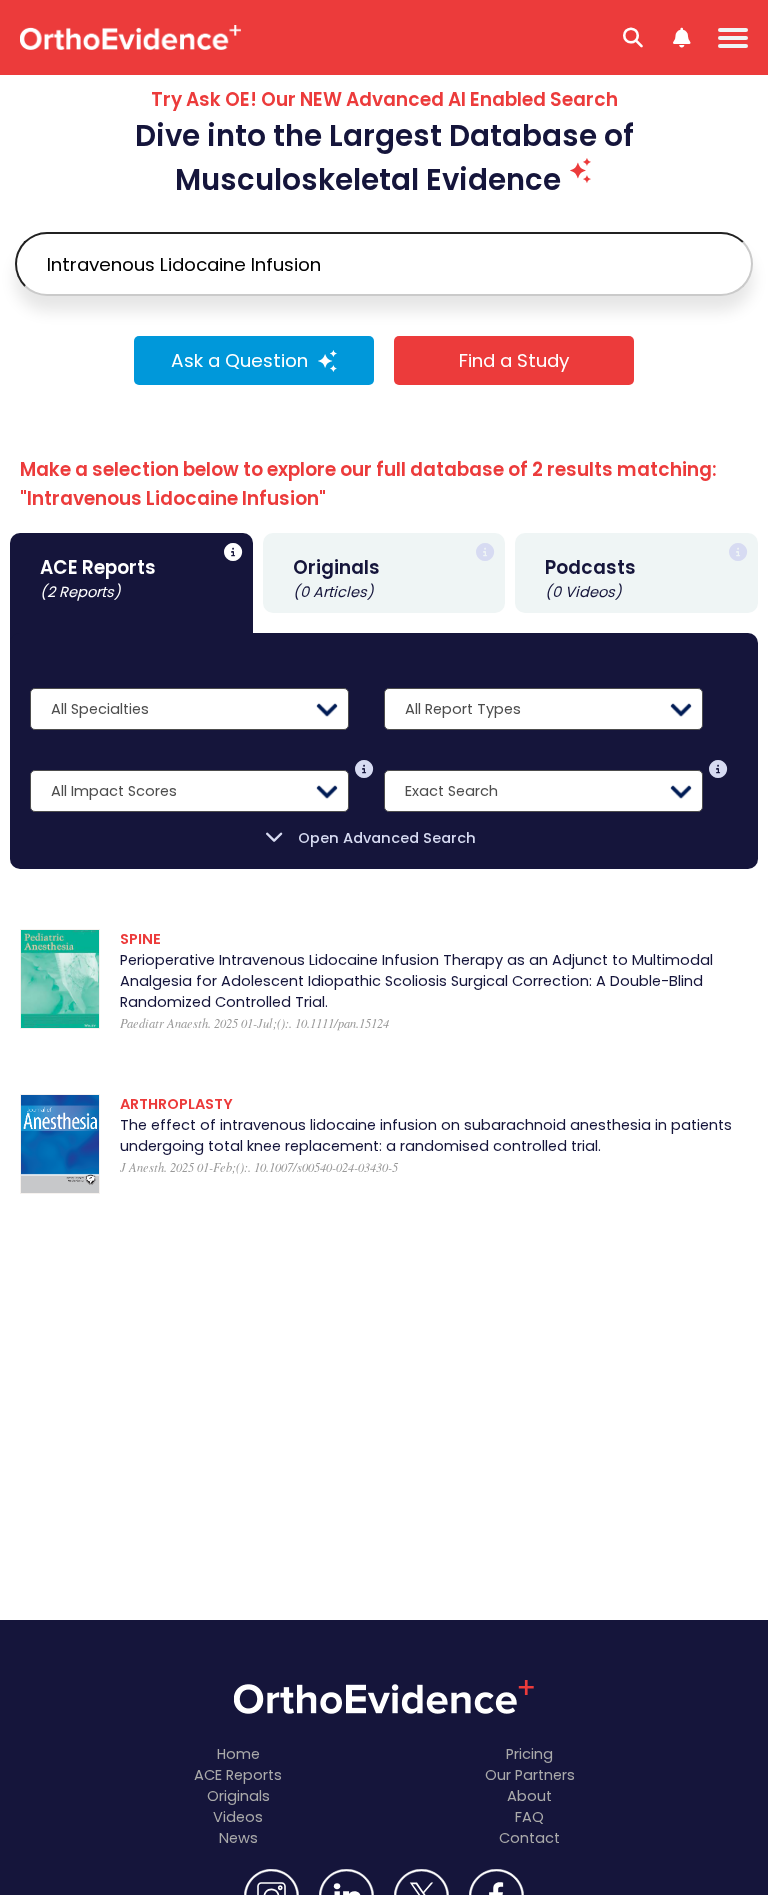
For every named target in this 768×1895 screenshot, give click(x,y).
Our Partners (530, 1775)
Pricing (529, 1754)
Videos (238, 1817)
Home (238, 1754)
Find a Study (514, 360)
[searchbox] (384, 264)
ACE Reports (238, 1775)
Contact (529, 1838)
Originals (238, 1796)
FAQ (529, 1817)
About (529, 1796)
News (238, 1838)
